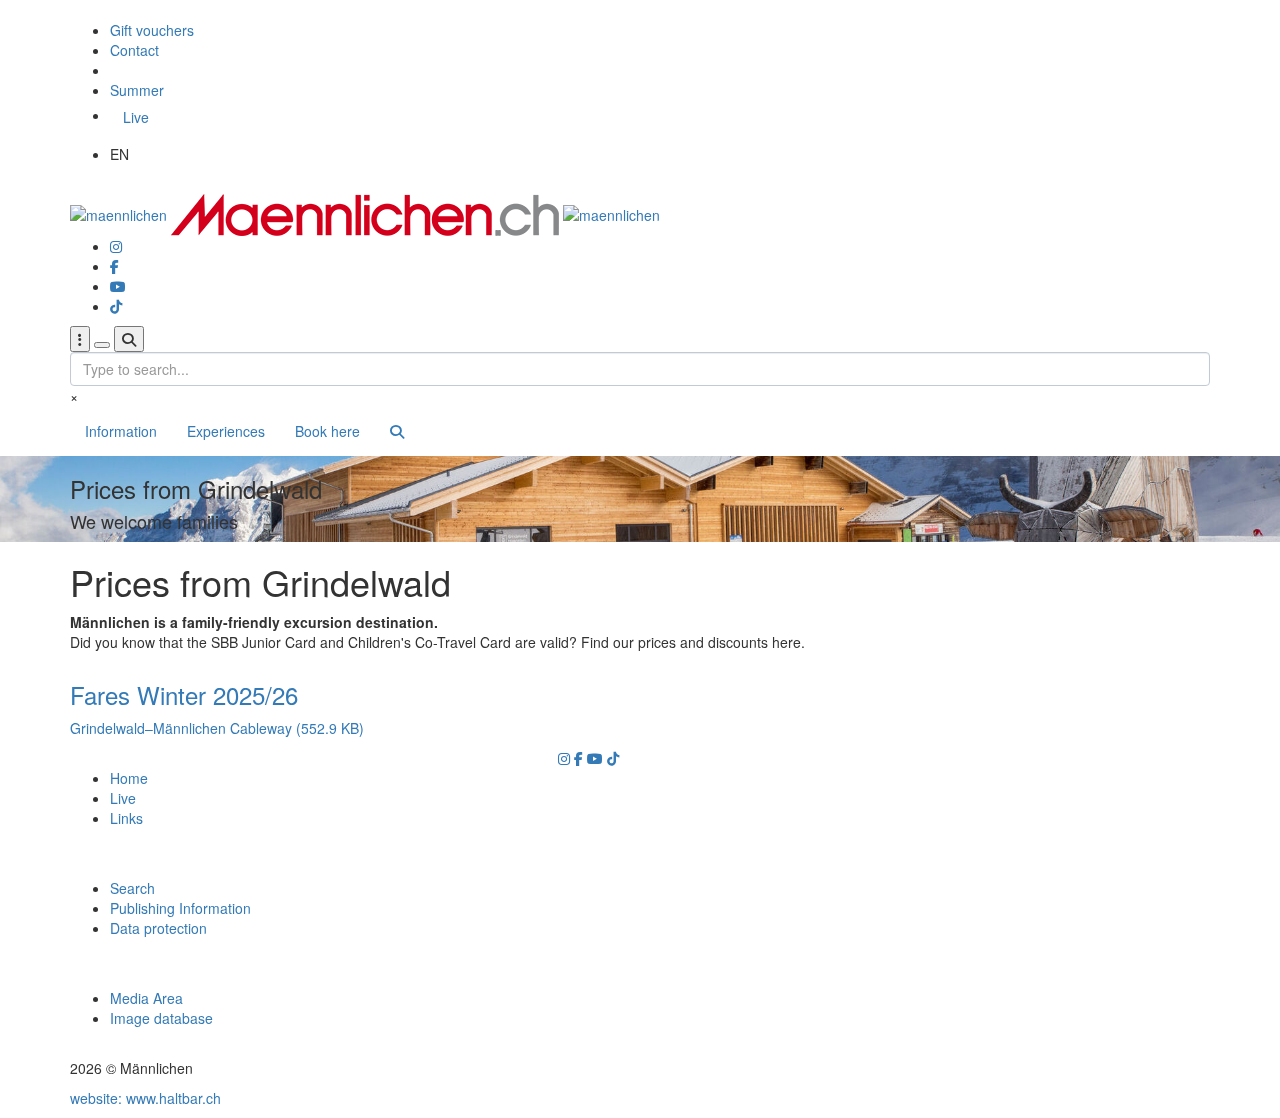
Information (121, 431)
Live (136, 117)
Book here (327, 431)
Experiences (226, 431)
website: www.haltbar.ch (145, 1098)
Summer (137, 90)
